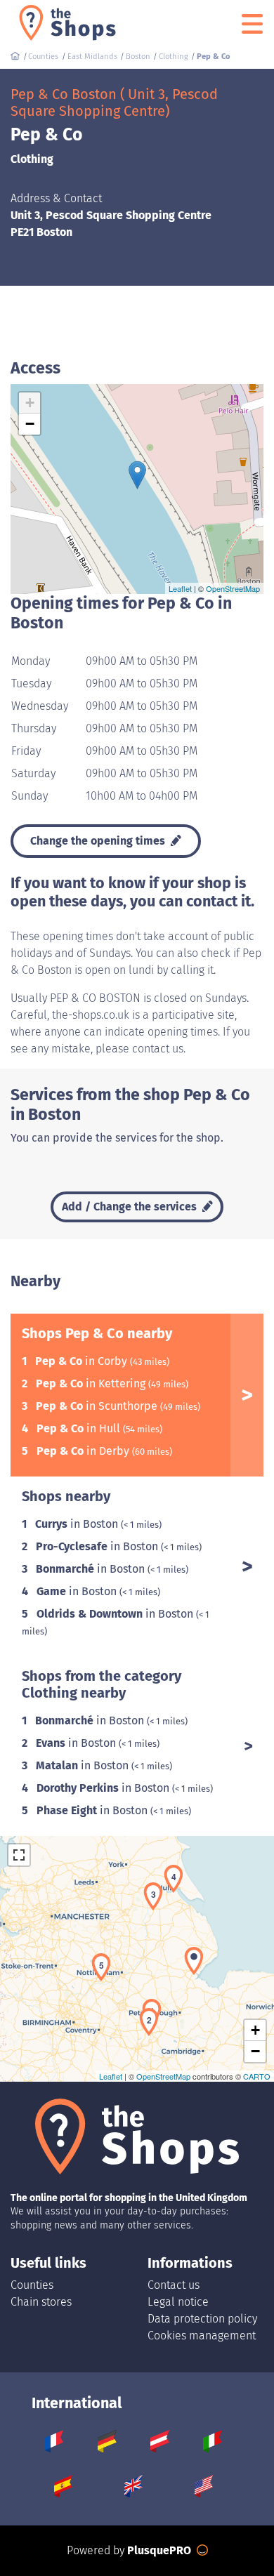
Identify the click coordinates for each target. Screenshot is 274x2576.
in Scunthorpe (98, 1406)
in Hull (80, 1428)
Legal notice (178, 2302)
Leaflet (180, 588)
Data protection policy (202, 2319)
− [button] (30, 424)
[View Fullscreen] (19, 1855)
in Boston (78, 1524)
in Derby (84, 1451)
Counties (32, 2285)
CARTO (257, 2076)
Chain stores (41, 2302)
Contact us (174, 2285)
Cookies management (202, 2336)
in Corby (83, 1361)
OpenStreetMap (233, 588)
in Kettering (92, 1383)
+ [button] (30, 403)
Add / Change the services (131, 1207)
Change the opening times (99, 841)
